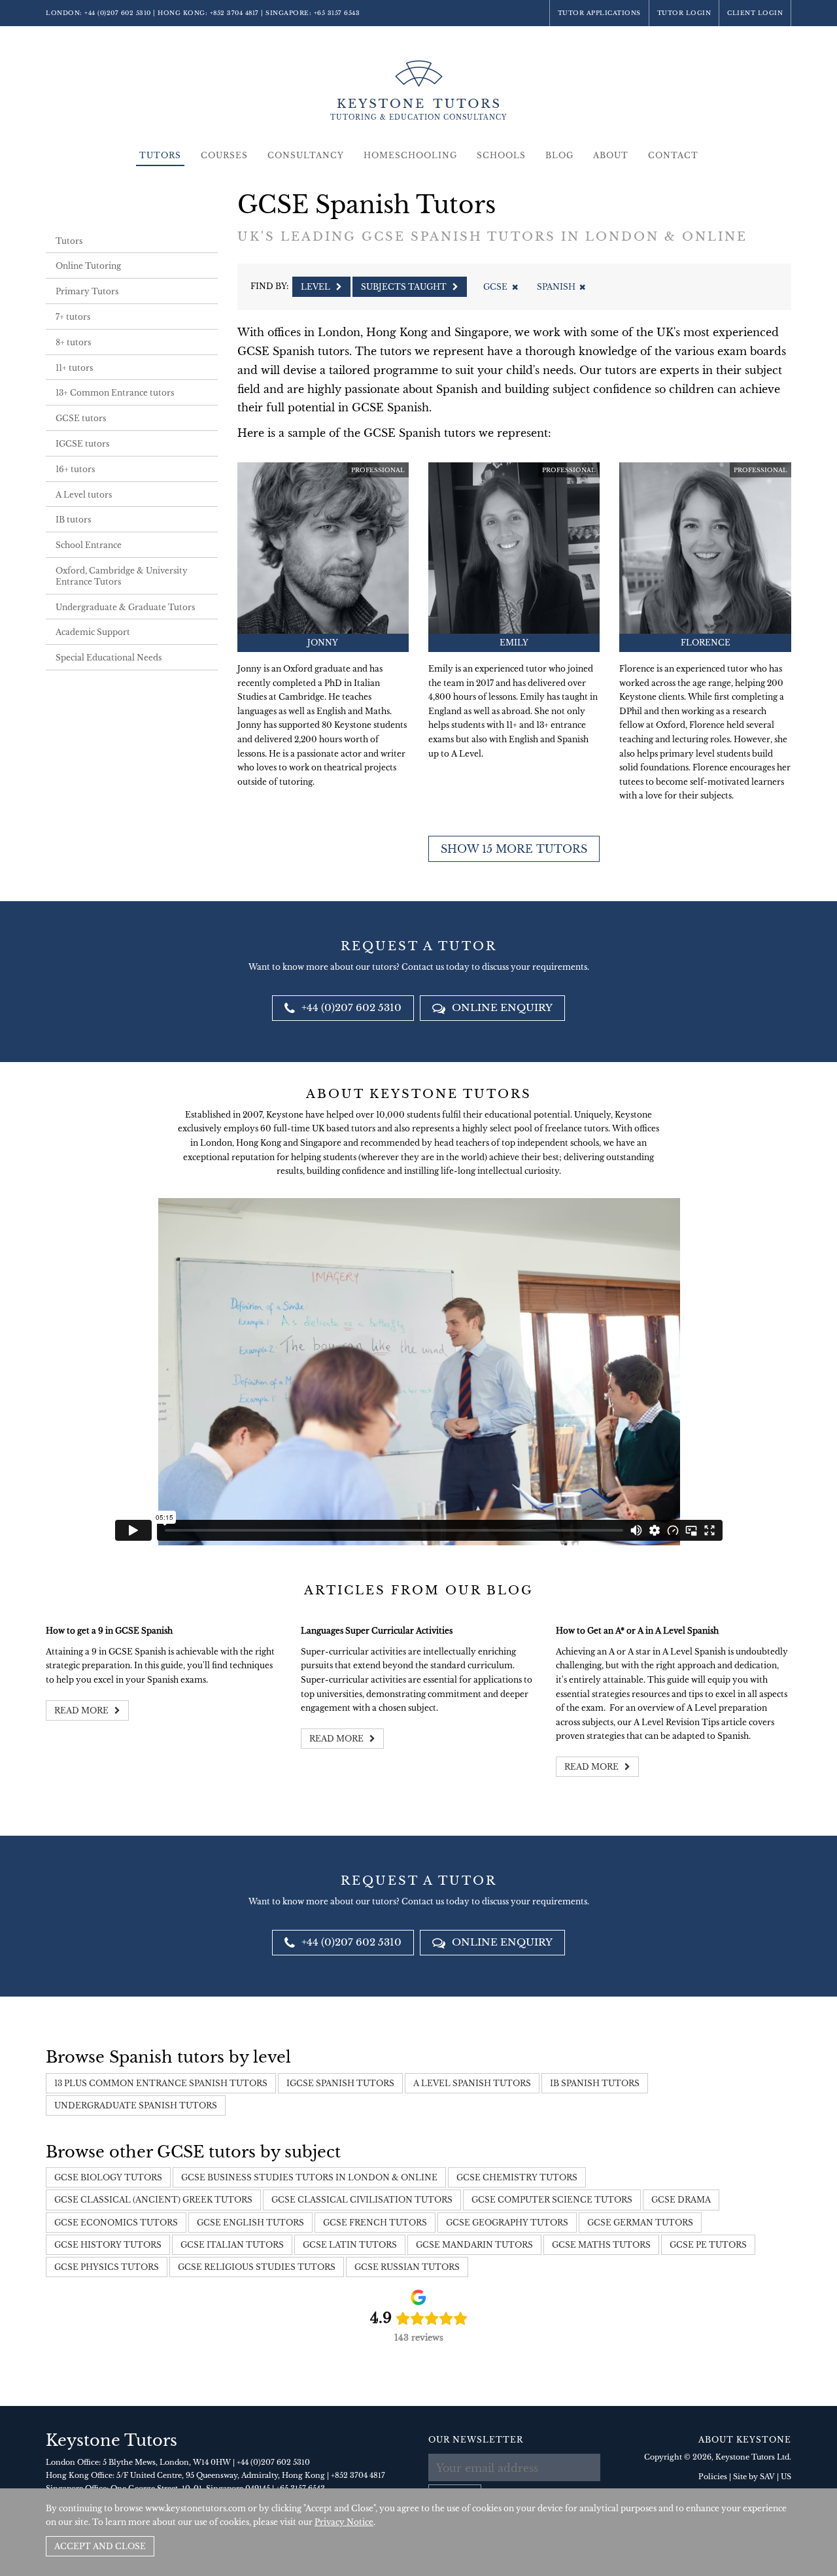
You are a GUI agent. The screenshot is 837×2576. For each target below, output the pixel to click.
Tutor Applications (599, 13)
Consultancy (306, 155)
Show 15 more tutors (514, 849)
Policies (713, 2477)
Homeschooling (410, 155)
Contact (673, 155)
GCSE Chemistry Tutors (517, 2177)
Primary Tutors (87, 291)
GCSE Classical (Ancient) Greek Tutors (153, 2200)
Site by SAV (754, 2477)
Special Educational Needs (109, 658)
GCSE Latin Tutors (350, 2245)
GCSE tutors (81, 418)
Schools (501, 155)
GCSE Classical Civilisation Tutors (362, 2200)
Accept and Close (100, 2546)
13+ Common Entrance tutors (115, 393)
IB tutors (73, 520)
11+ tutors (74, 368)
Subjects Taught (405, 287)
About (611, 155)
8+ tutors (73, 342)
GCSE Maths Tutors (601, 2245)
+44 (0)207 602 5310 (118, 13)
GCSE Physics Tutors (107, 2267)
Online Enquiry (501, 1007)
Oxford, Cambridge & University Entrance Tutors (122, 576)
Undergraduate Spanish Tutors (136, 2105)
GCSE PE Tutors (708, 2245)
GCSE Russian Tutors (407, 2267)
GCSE (495, 287)
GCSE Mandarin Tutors (474, 2245)
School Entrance (89, 545)
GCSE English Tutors (250, 2223)
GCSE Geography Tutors (507, 2223)
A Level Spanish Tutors (472, 2083)
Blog (559, 155)
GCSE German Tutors (640, 2223)
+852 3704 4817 (234, 13)
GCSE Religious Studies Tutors (257, 2267)
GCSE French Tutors (375, 2223)
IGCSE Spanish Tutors (340, 2083)
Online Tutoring (88, 266)
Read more (82, 1710)
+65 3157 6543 (337, 13)
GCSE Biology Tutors (108, 2177)
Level (316, 287)
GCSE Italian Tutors (232, 2245)
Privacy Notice (344, 2522)
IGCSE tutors (82, 444)
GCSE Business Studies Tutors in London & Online (309, 2177)
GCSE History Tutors (108, 2245)
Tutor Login (684, 13)
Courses (224, 155)
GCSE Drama (681, 2200)
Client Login (755, 13)
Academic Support (93, 632)
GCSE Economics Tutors (116, 2223)
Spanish (556, 287)
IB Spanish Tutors (595, 2083)
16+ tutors (75, 469)
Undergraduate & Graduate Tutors (125, 607)
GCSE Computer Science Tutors (552, 2200)
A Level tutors (84, 495)
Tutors (160, 155)
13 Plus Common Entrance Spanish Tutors (161, 2083)
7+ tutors (73, 317)
